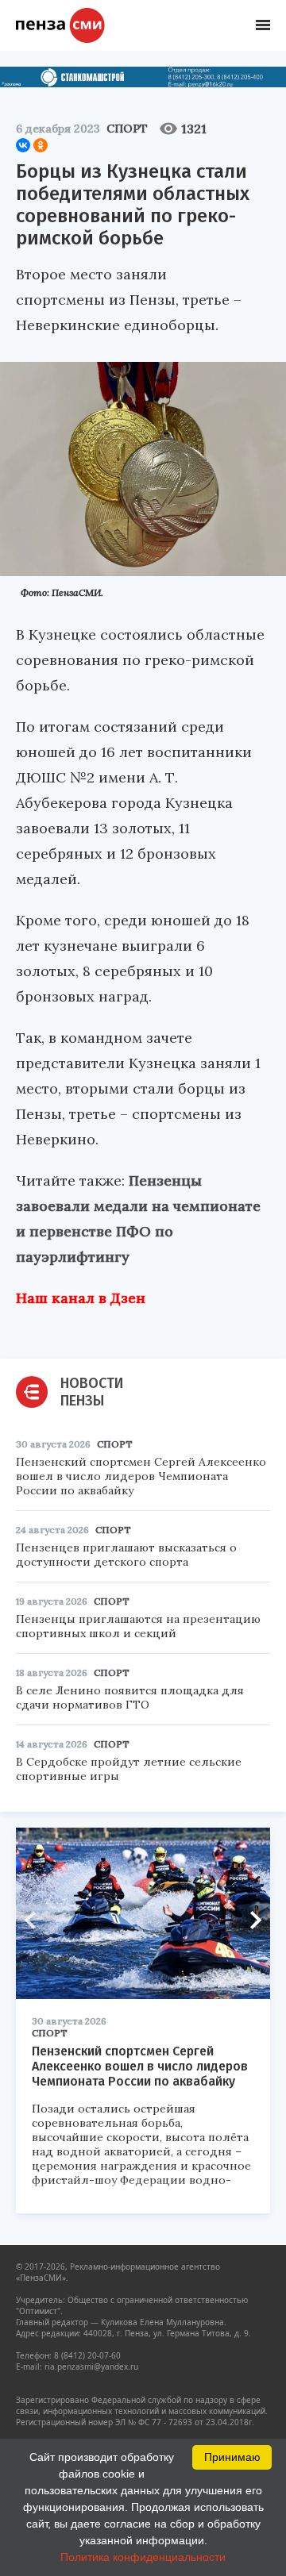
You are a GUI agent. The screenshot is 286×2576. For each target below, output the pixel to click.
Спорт (127, 129)
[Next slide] (250, 1920)
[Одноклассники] (41, 145)
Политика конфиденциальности (143, 2557)
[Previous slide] (36, 1920)
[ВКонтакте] (23, 145)
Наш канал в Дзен (81, 1298)
